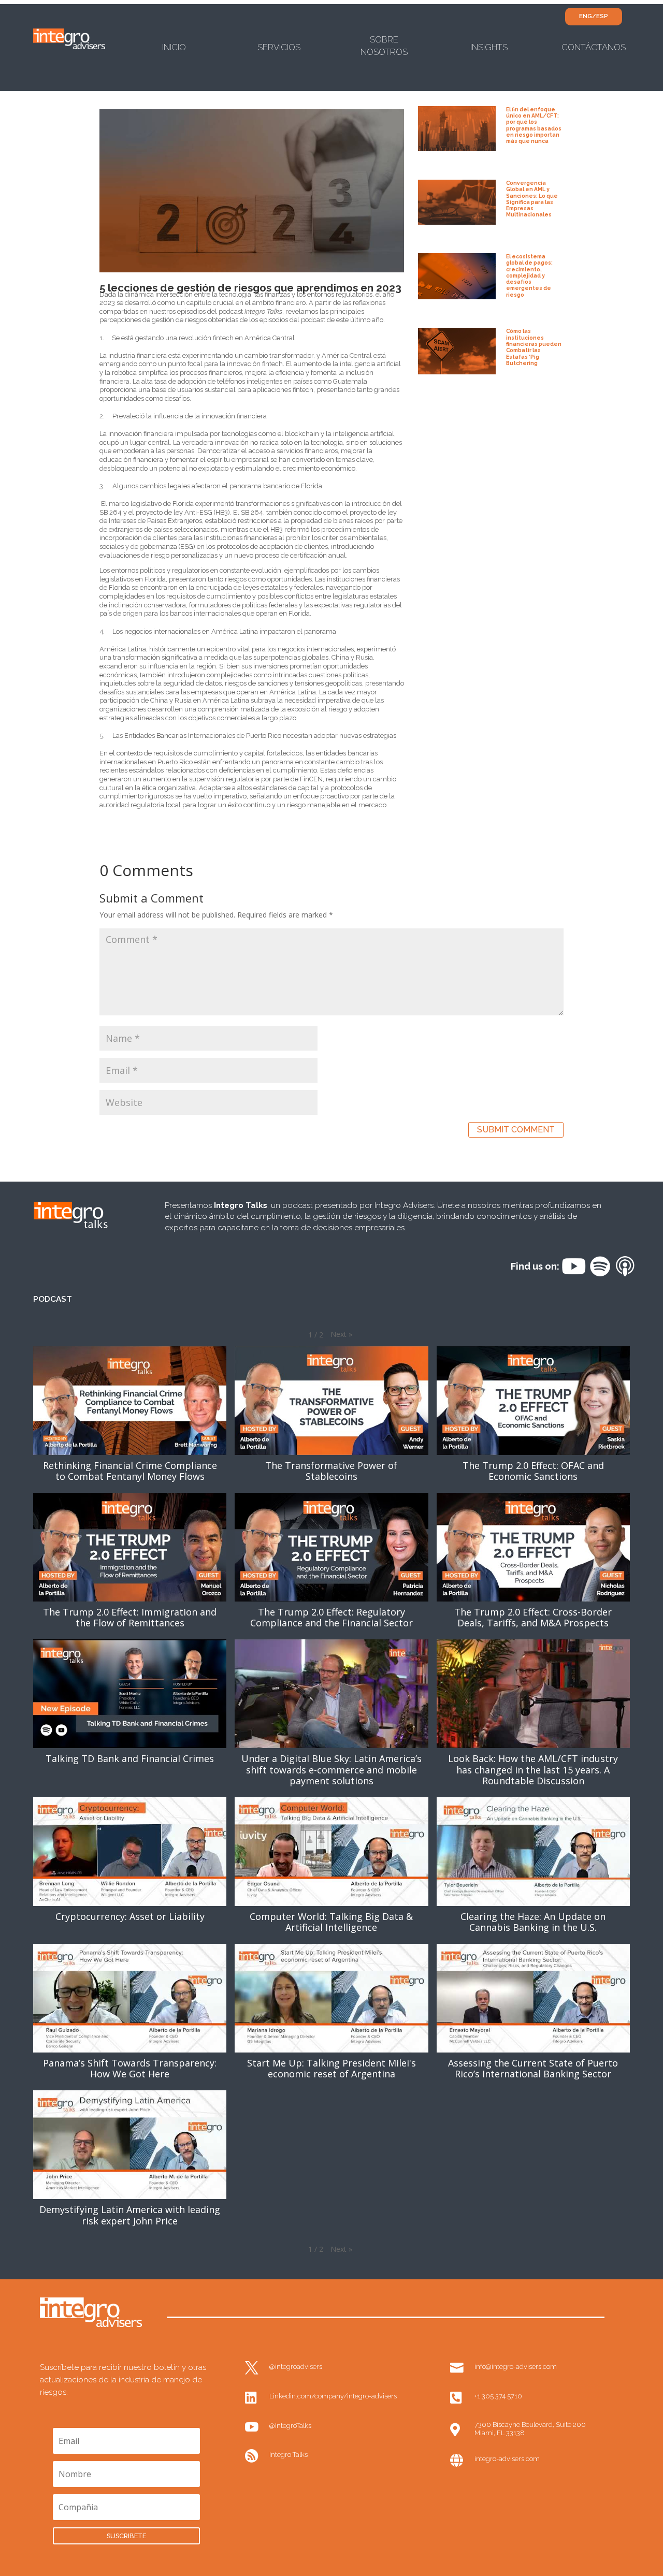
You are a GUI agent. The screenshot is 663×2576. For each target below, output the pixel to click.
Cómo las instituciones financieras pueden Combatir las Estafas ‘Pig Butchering (534, 347)
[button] (341, 1334)
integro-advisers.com (507, 2459)
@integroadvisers (296, 2367)
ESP (602, 16)
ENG (586, 16)
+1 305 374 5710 (498, 2396)
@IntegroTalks (290, 2426)
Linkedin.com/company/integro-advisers (333, 2396)
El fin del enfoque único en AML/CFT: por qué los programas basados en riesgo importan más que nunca (534, 125)
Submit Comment (516, 1130)
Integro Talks (289, 2455)
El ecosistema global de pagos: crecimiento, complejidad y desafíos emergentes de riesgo (529, 275)
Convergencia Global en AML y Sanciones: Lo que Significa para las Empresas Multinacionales (532, 199)
